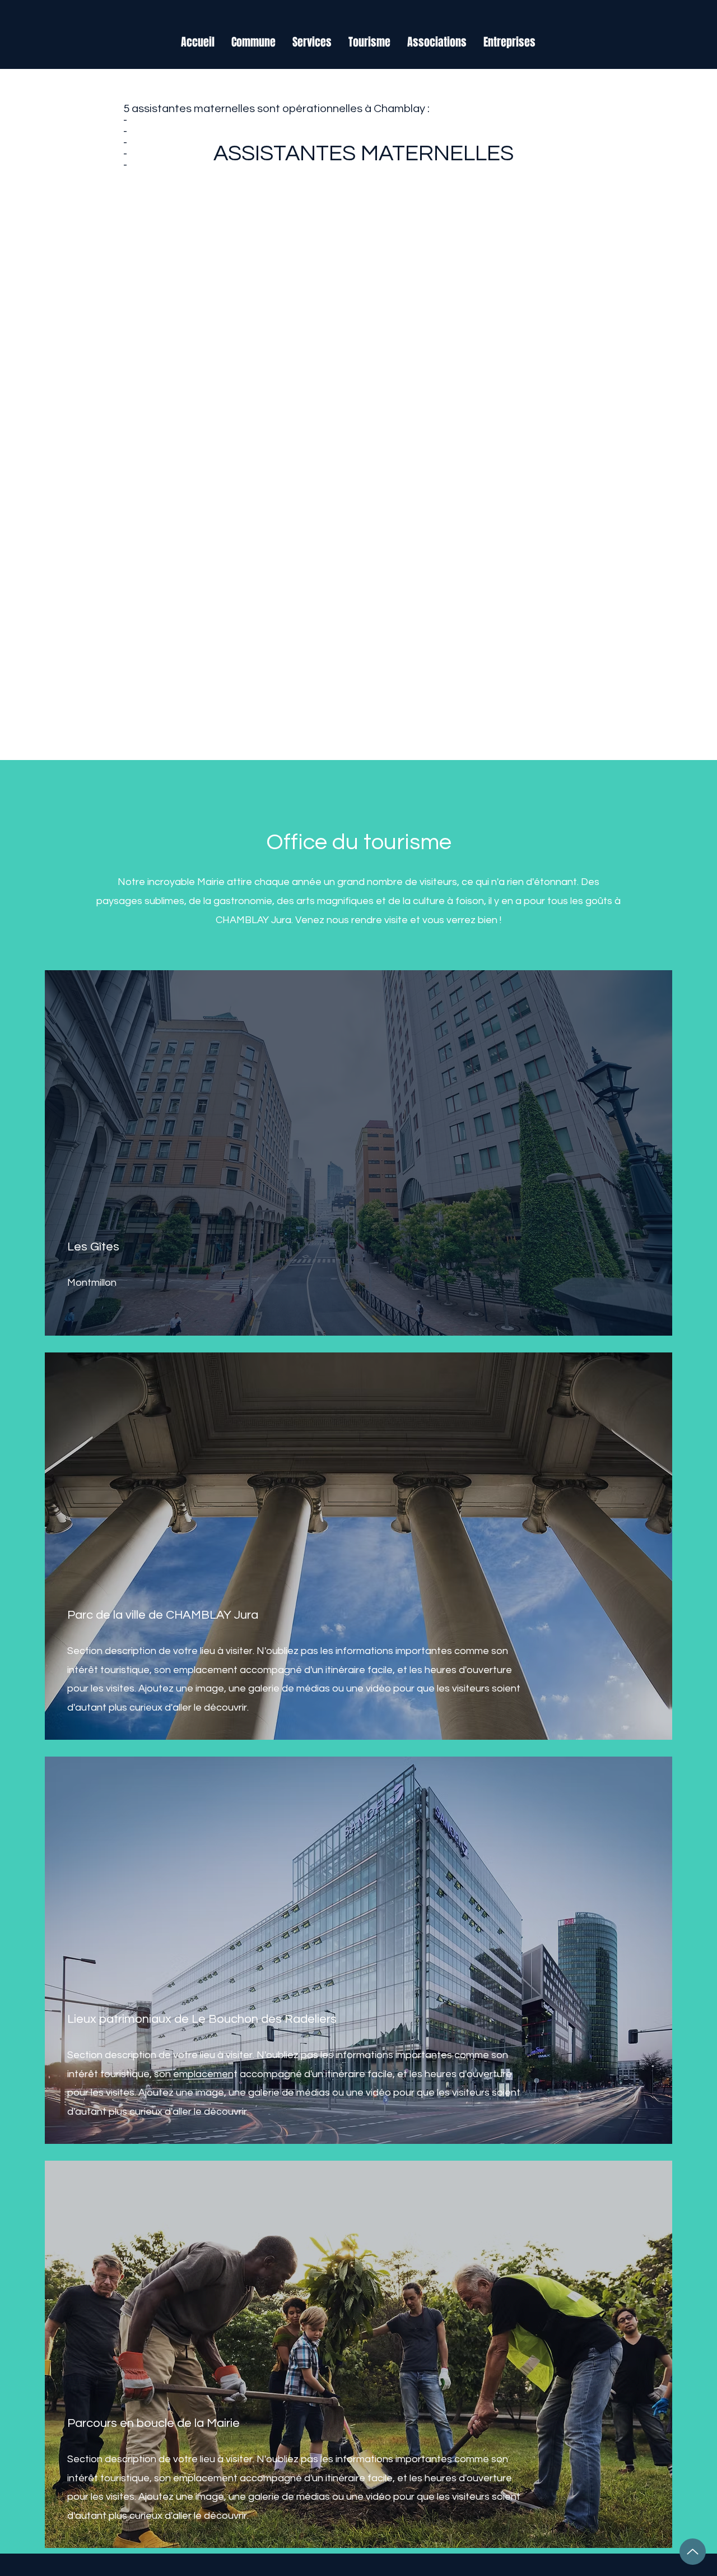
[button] (253, 42)
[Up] (693, 2552)
